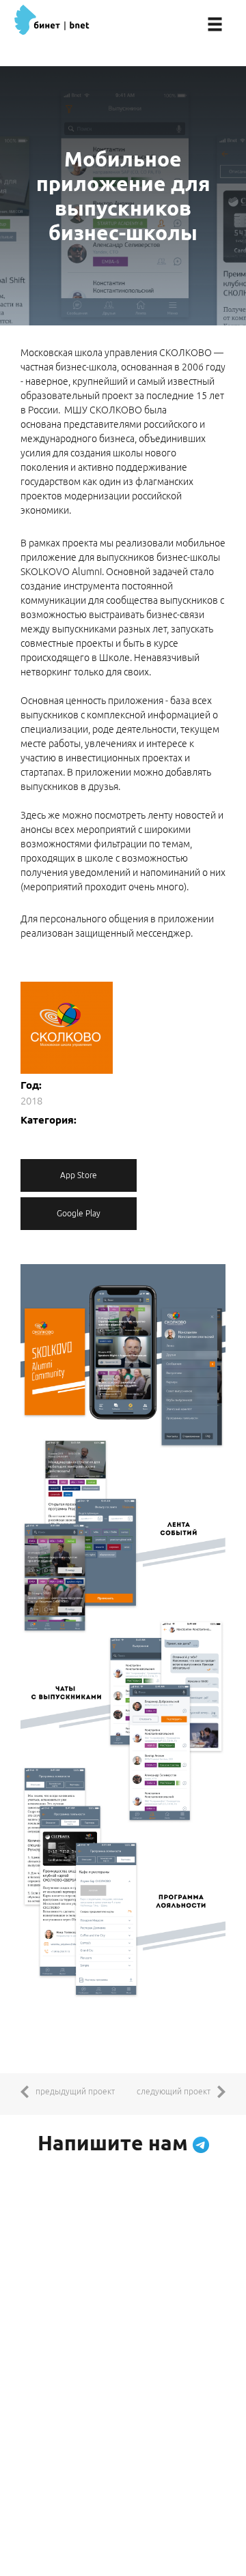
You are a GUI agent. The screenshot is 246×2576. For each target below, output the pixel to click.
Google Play (79, 1213)
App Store (79, 1175)
